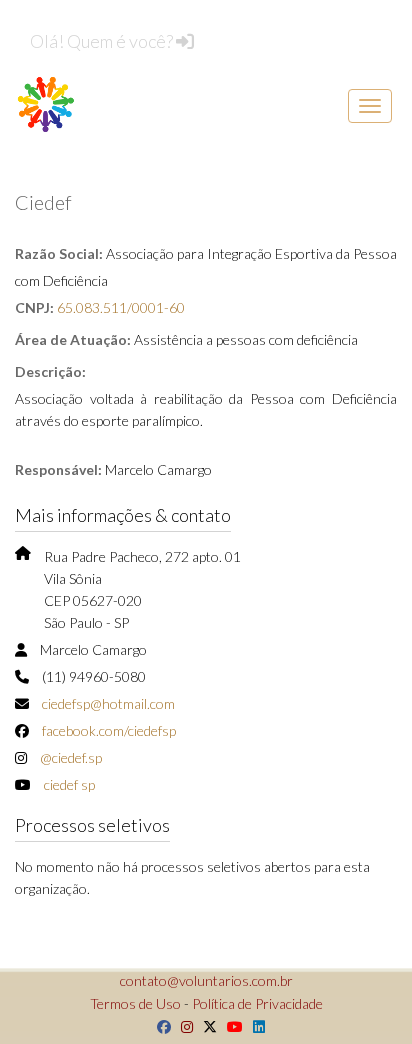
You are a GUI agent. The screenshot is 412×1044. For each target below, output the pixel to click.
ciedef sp (69, 784)
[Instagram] (182, 1026)
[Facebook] (159, 1026)
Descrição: (50, 371)
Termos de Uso (135, 1003)
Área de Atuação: (73, 339)
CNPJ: (34, 307)
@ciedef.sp (71, 757)
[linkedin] (254, 1026)
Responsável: (58, 469)
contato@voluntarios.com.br (206, 980)
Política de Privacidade (257, 1003)
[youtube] (230, 1026)
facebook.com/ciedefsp (109, 730)
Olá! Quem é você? (103, 41)
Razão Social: (59, 253)
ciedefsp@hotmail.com (108, 703)
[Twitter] (205, 1026)
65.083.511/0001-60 (121, 307)
